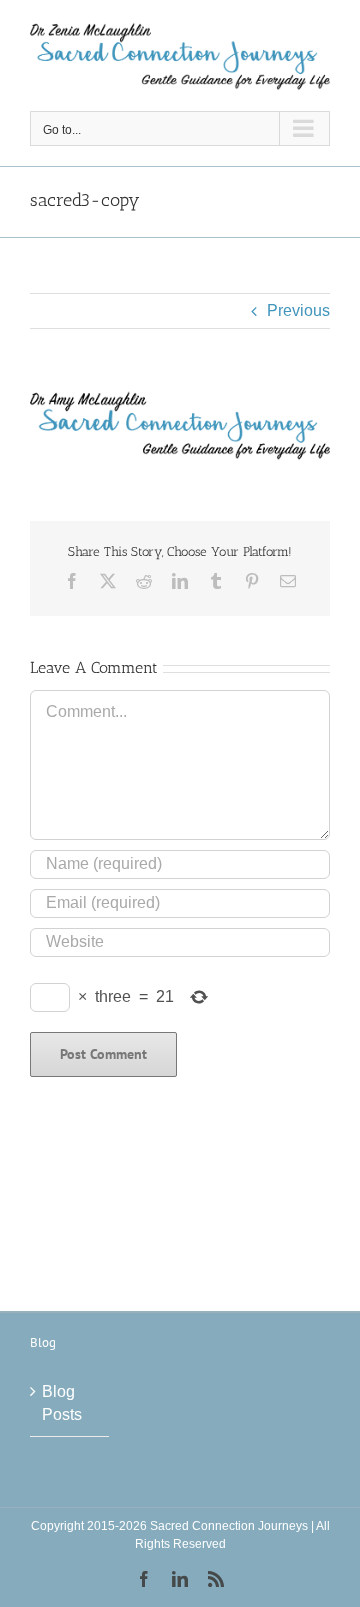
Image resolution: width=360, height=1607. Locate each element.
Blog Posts (62, 1403)
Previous (298, 310)
